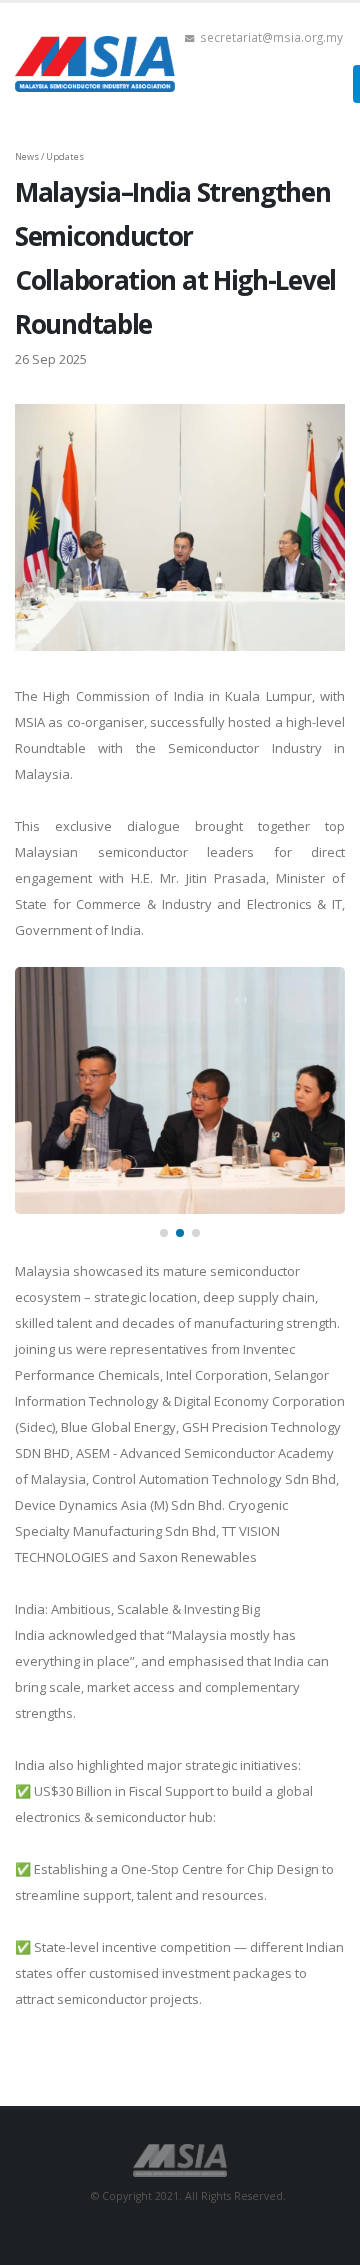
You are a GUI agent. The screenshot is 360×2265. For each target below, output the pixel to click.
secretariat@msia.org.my (271, 37)
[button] (164, 1233)
